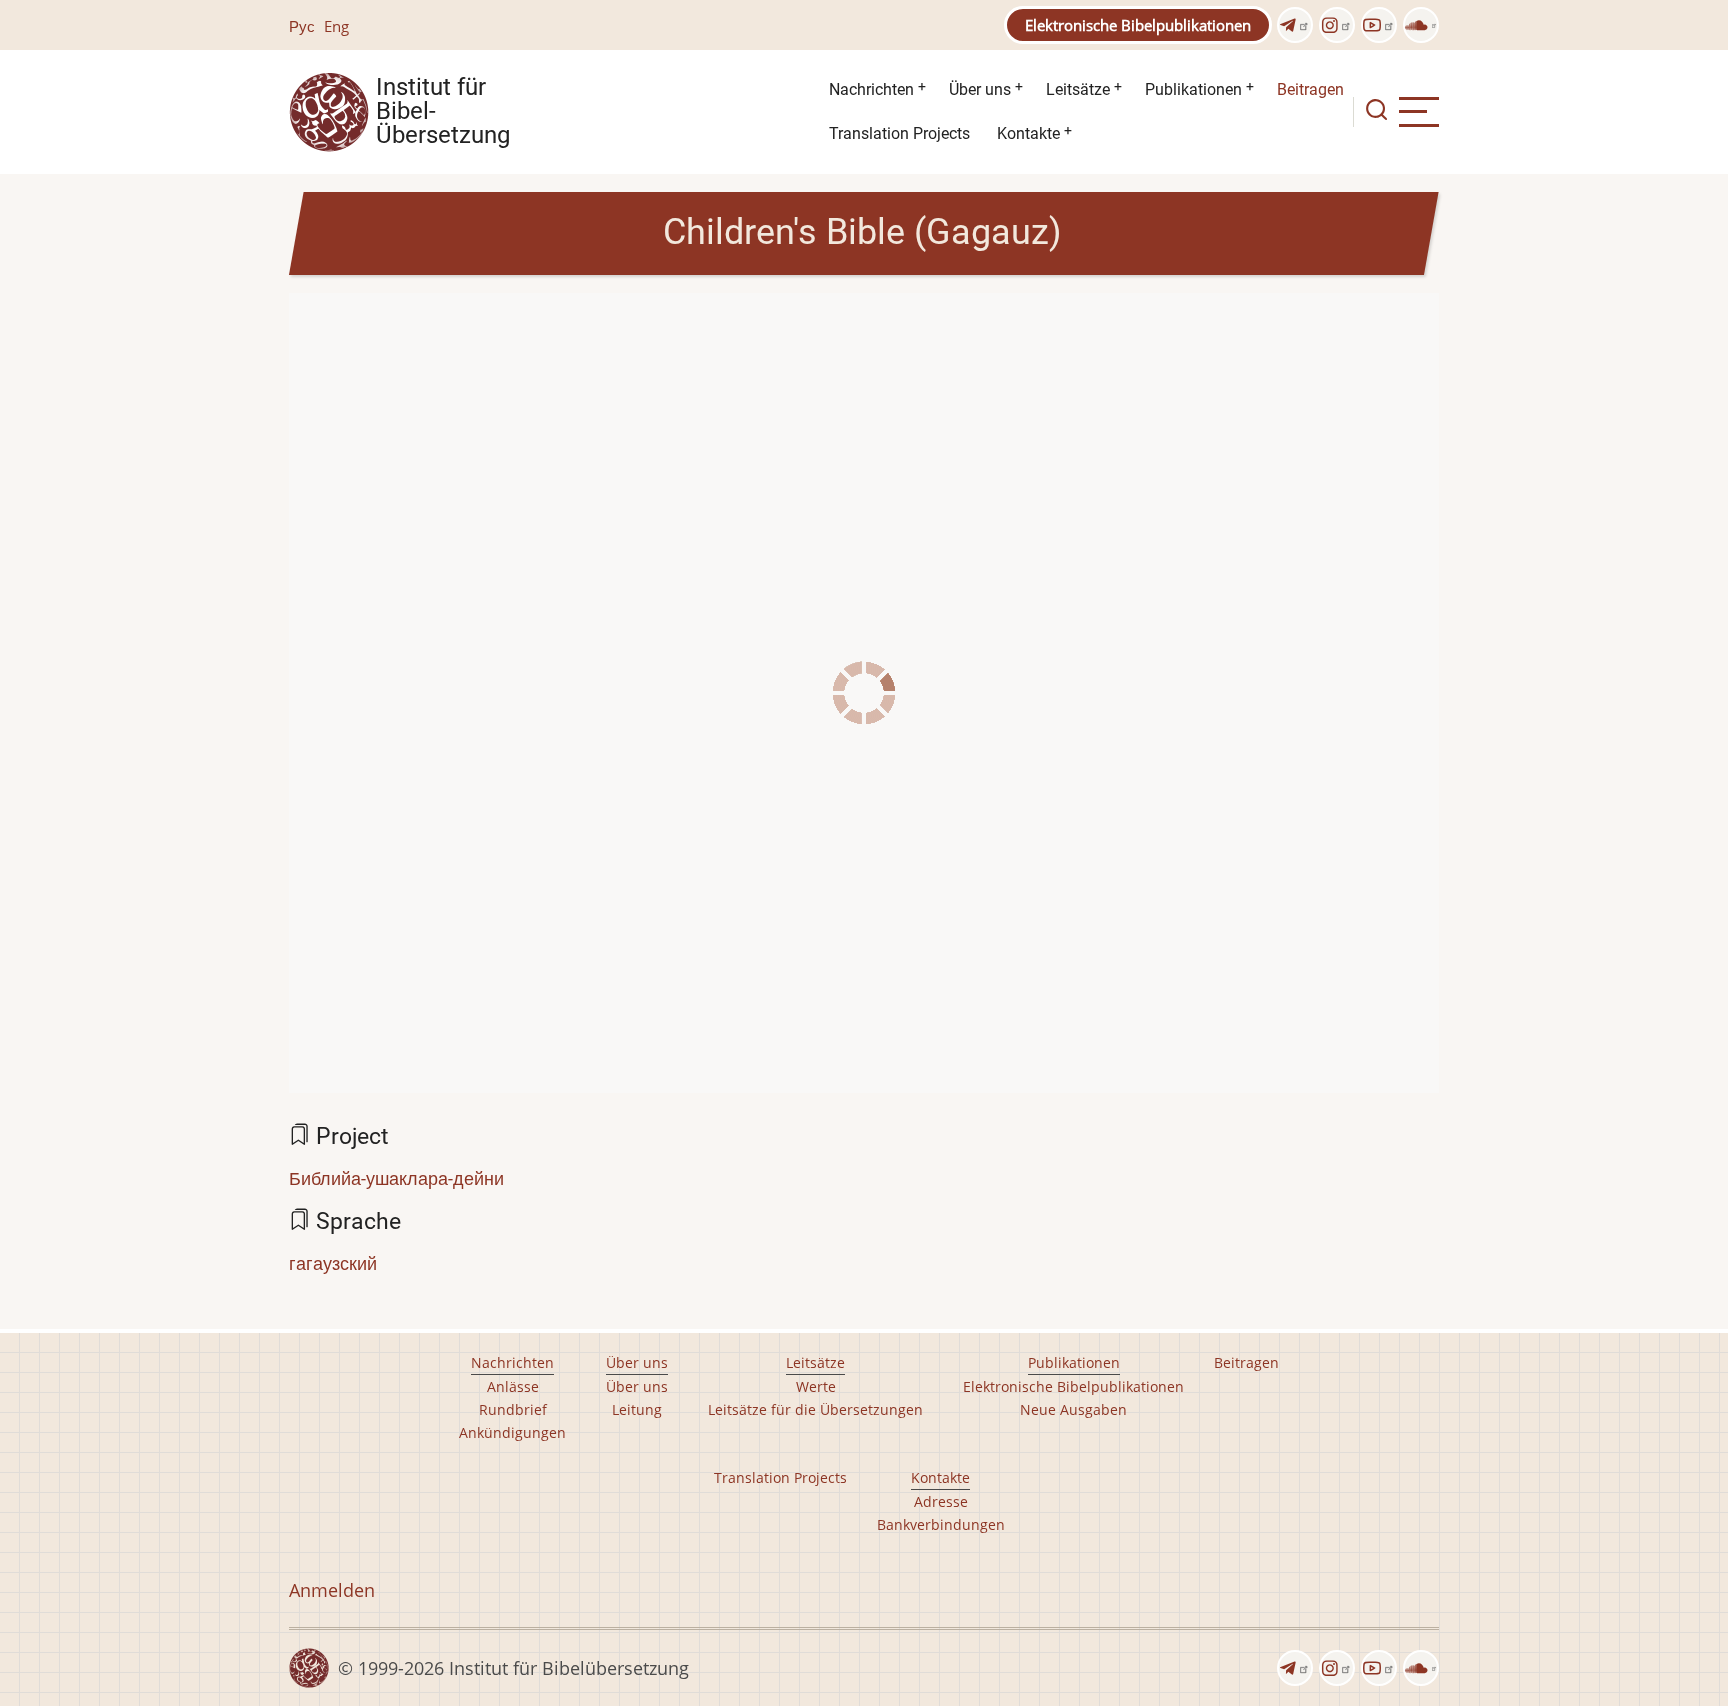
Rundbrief (513, 1409)
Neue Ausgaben (1073, 1409)
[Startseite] (329, 110)
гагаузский (333, 1263)
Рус (302, 26)
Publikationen (1193, 89)
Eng (336, 26)
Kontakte (1028, 133)
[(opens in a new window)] (1295, 25)
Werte (816, 1386)
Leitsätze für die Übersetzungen (815, 1409)
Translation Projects (899, 133)
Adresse (941, 1501)
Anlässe (513, 1386)
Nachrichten (871, 89)
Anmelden (332, 1590)
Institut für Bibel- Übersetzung (443, 112)
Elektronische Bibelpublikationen (1138, 25)
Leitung (637, 1409)
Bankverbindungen (941, 1524)
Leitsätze (1078, 89)
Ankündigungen (512, 1432)
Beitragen (1310, 89)
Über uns (980, 89)
